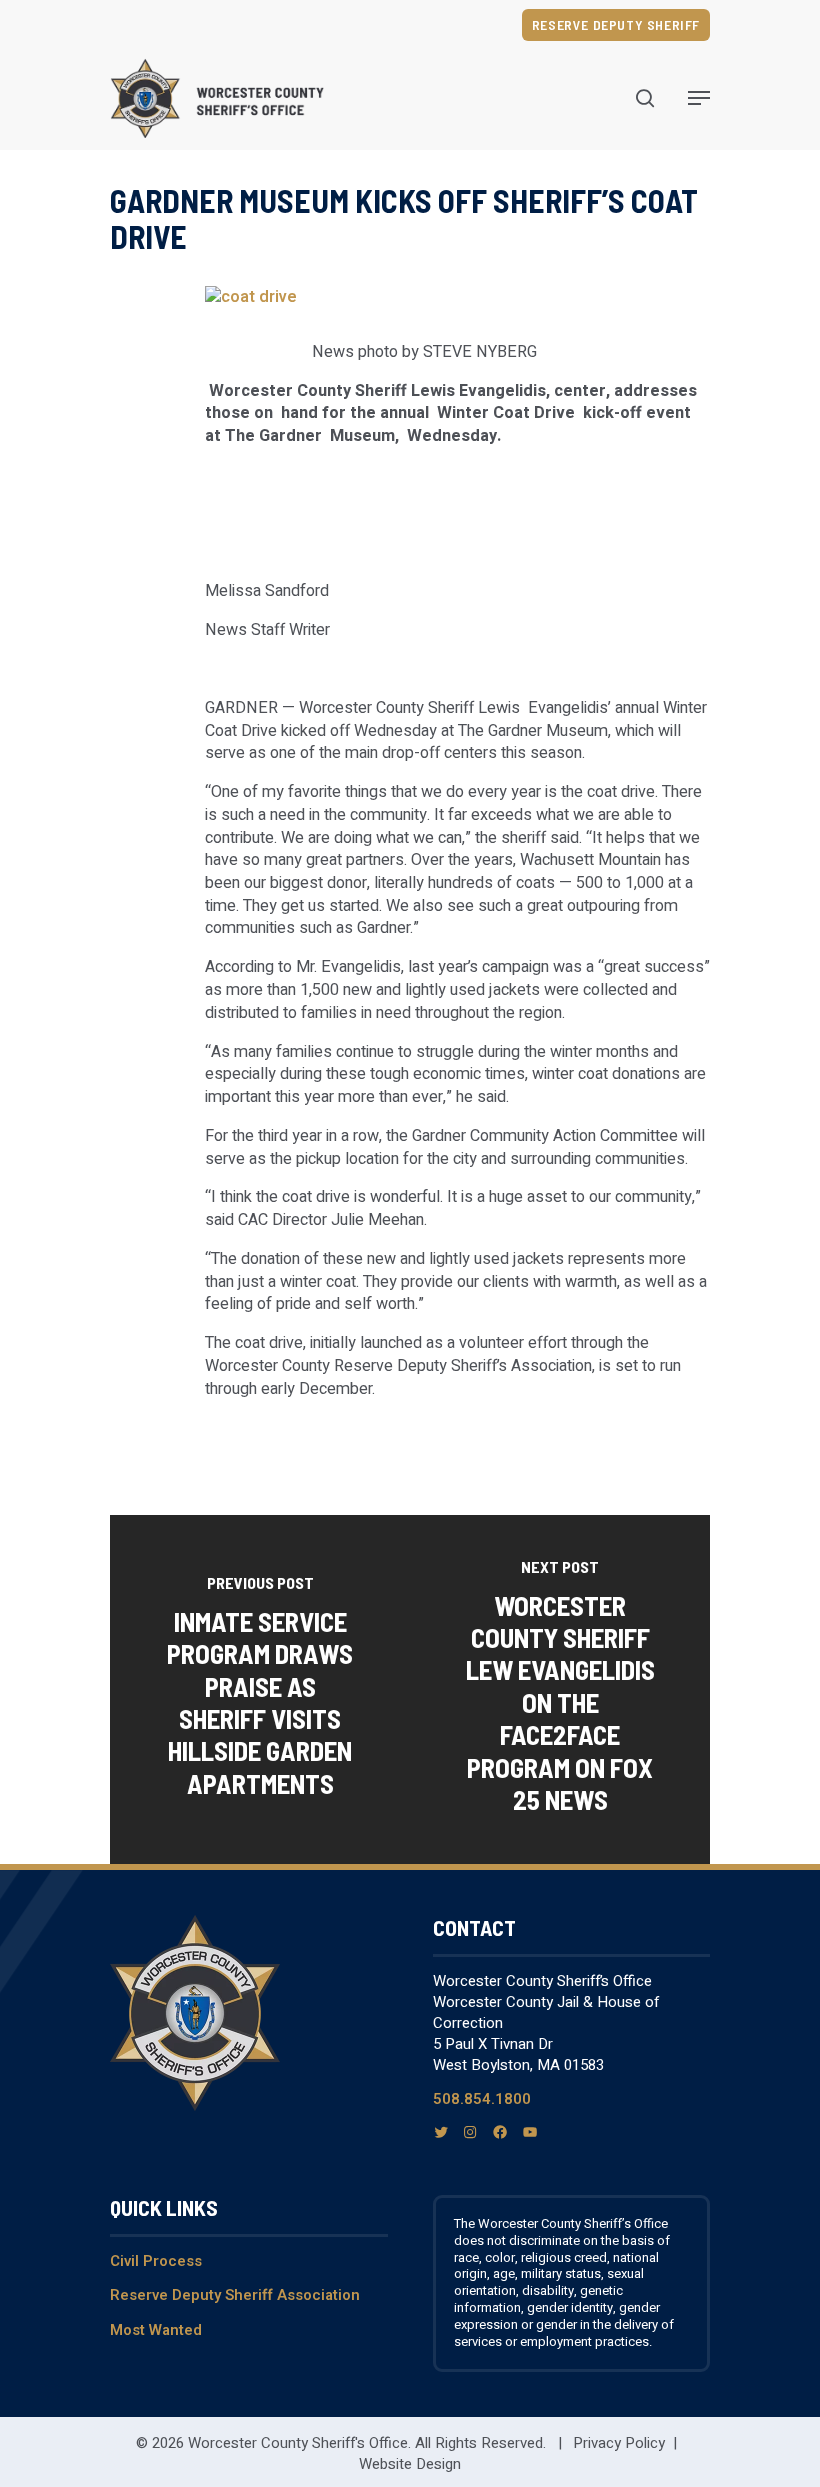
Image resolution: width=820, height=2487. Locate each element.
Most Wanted (156, 2330)
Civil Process (156, 2261)
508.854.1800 (482, 2099)
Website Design (410, 2464)
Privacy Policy (619, 2443)
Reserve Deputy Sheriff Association (235, 2295)
